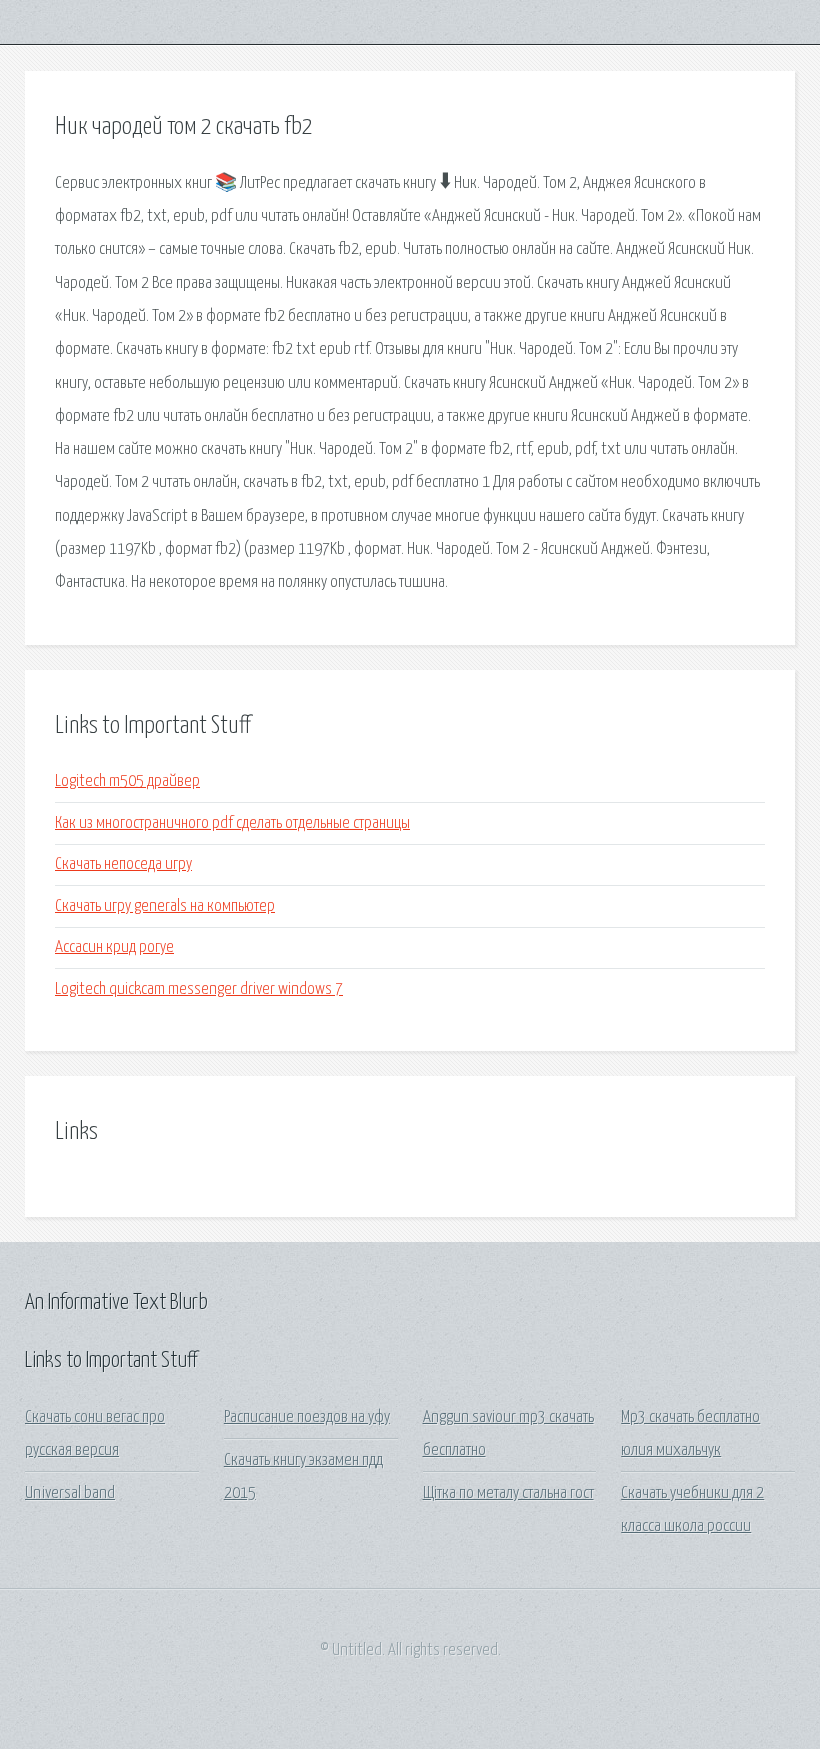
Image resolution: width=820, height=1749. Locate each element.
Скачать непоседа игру (123, 864)
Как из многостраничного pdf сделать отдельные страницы (232, 823)
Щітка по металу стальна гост (508, 1493)
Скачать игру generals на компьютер (165, 906)
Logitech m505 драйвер (127, 781)
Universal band (70, 1493)
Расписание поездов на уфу (307, 1417)
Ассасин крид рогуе (114, 947)
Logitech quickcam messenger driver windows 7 (199, 989)
